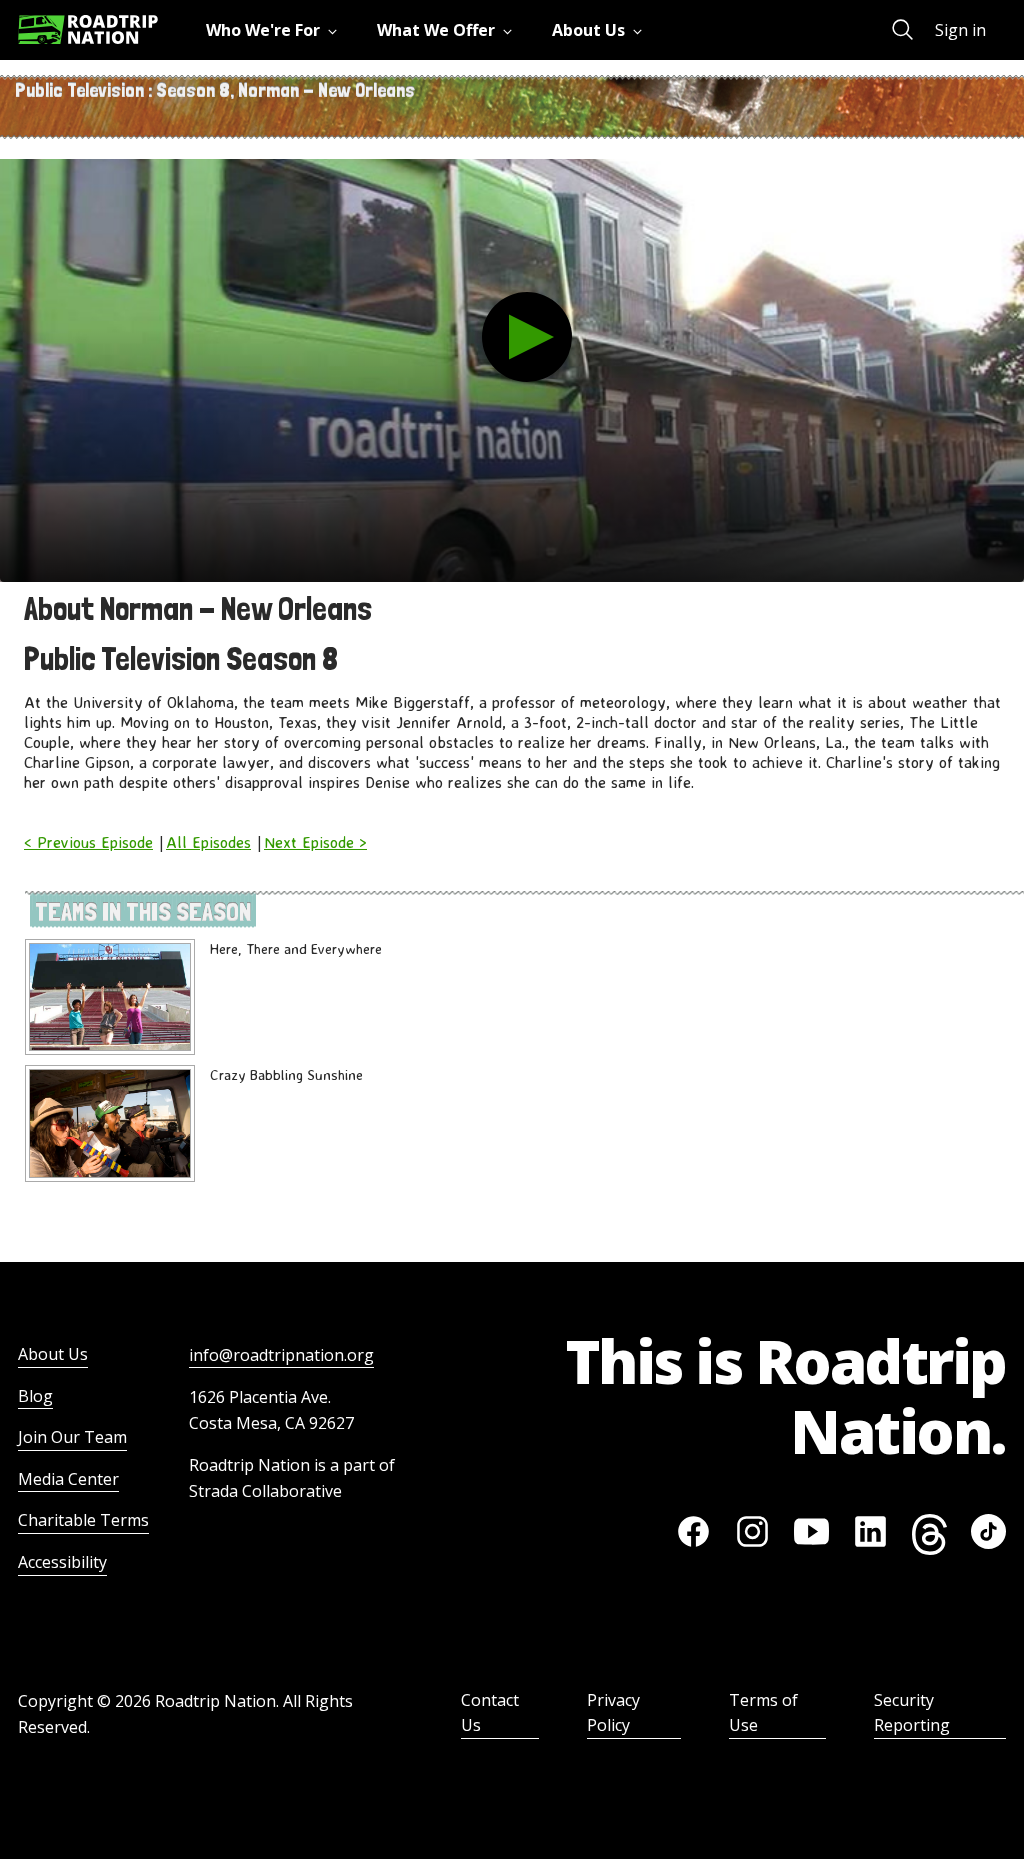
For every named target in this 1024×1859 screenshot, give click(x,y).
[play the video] (527, 337)
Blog (35, 1396)
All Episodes (208, 842)
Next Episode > (315, 842)
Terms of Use (763, 1713)
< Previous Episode (88, 842)
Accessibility (62, 1562)
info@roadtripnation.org (281, 1355)
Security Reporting (912, 1713)
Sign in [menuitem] (960, 30)
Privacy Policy (613, 1713)
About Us (53, 1354)
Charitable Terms (83, 1520)
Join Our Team (72, 1437)
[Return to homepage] (88, 29)
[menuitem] (275, 30)
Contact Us (490, 1713)
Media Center (68, 1479)
